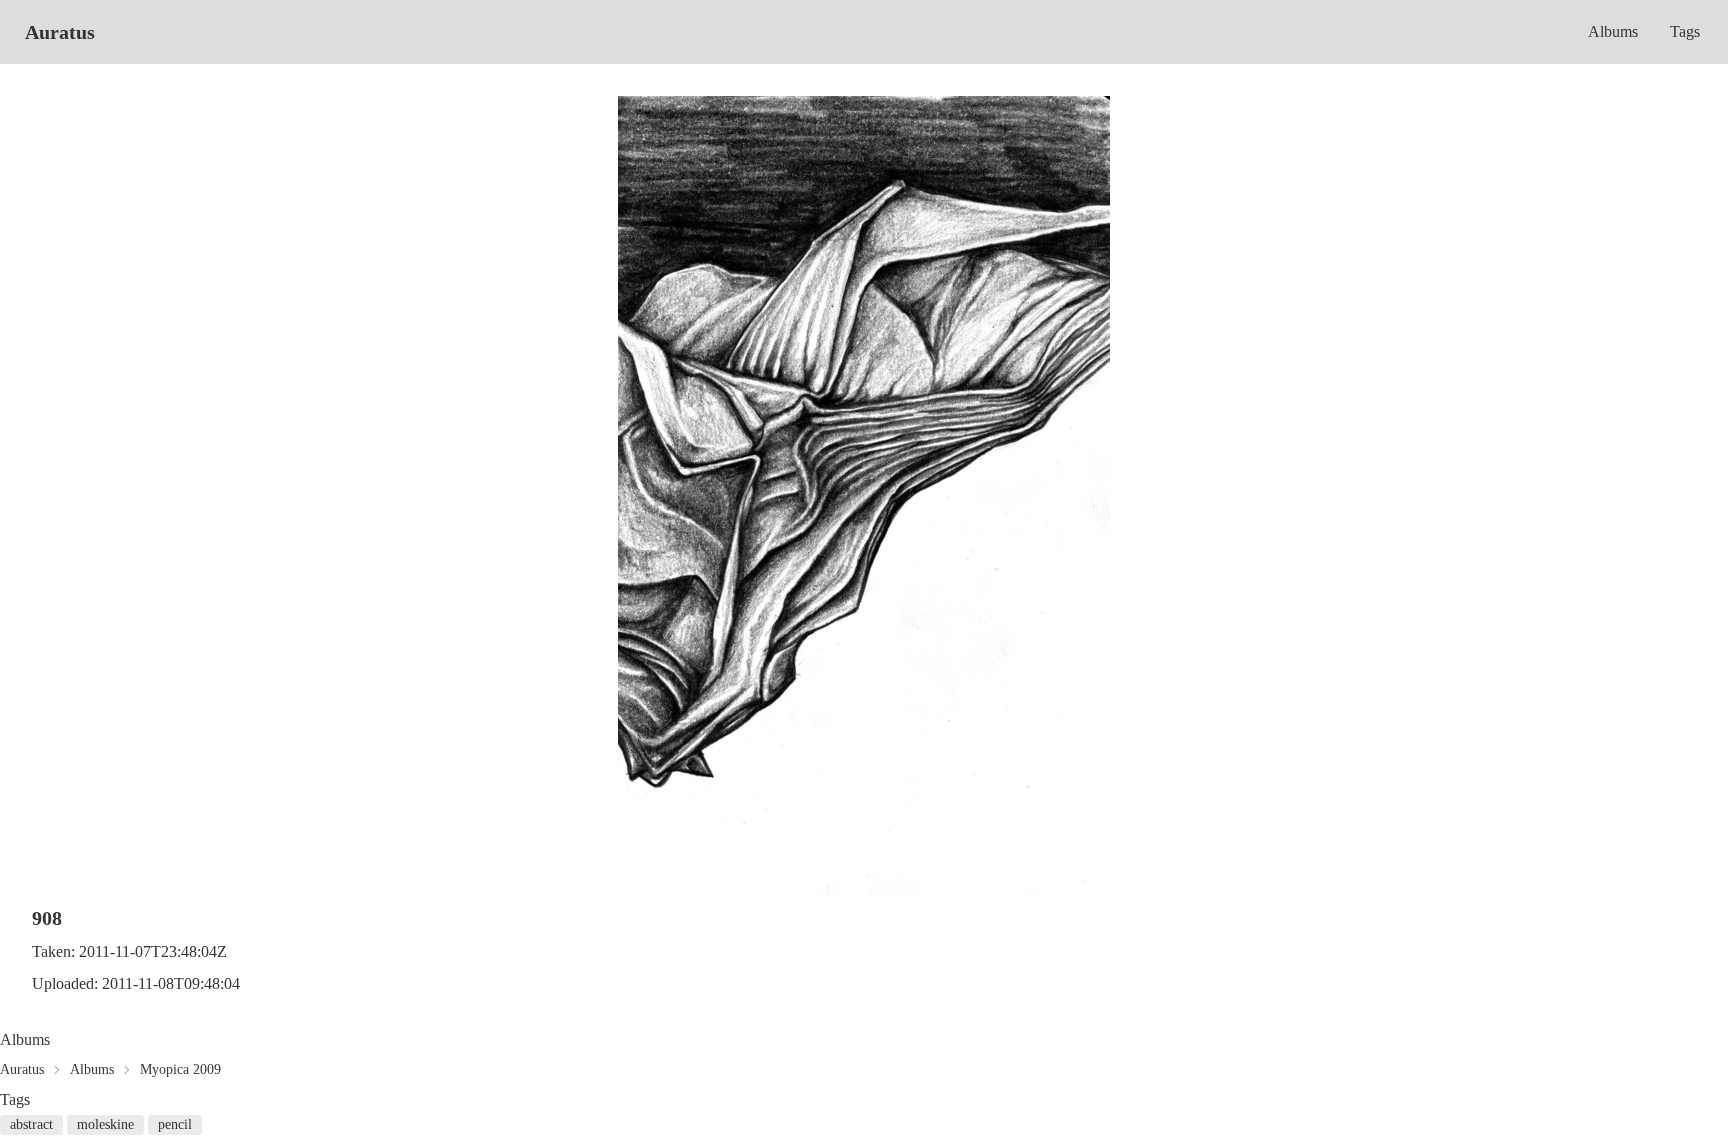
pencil (175, 1124)
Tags (1685, 31)
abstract (31, 1124)
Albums (1613, 31)
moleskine (105, 1124)
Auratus (60, 32)
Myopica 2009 (180, 1069)
